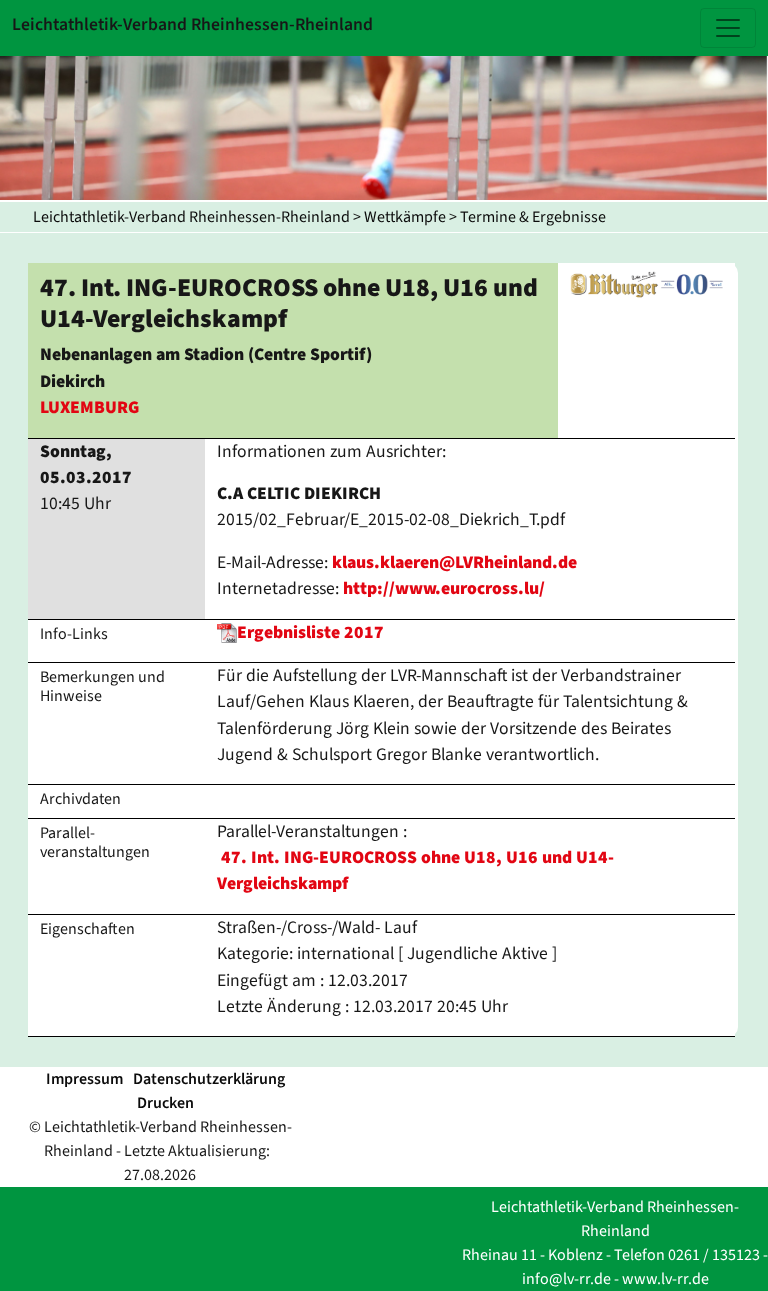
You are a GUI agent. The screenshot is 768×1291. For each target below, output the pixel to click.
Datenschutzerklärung (209, 1079)
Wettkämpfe (405, 217)
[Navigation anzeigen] (728, 28)
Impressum (84, 1079)
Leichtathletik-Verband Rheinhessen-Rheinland (191, 217)
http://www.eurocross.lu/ (444, 588)
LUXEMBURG (89, 407)
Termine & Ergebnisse (533, 217)
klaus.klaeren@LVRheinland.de (454, 562)
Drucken (165, 1103)
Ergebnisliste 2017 (310, 632)
